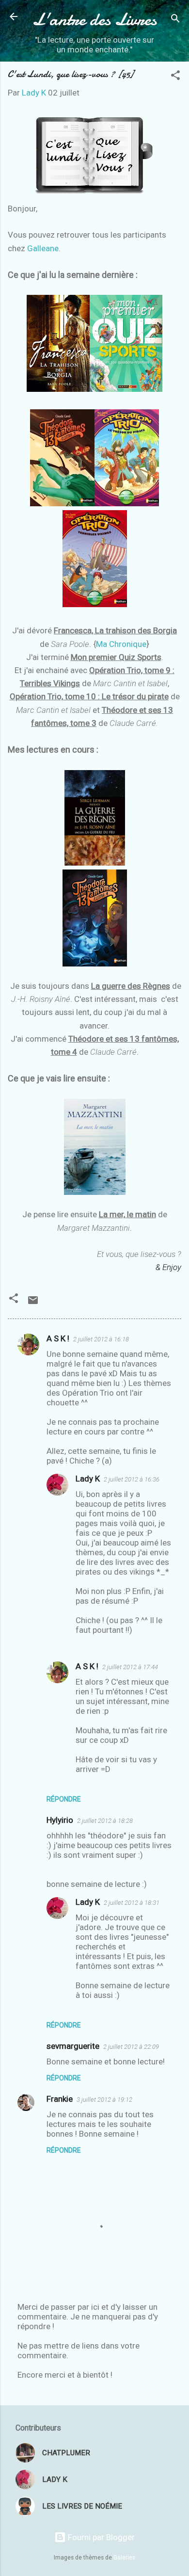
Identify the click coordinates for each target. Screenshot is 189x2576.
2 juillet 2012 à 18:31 (132, 1903)
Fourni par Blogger (100, 2537)
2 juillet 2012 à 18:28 (105, 1821)
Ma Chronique (121, 644)
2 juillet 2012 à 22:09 (131, 2047)
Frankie (60, 2099)
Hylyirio (60, 1820)
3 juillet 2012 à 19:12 (104, 2100)
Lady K (88, 1479)
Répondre (64, 1799)
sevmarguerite (73, 2046)
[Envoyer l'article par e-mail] (33, 1303)
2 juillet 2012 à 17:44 (130, 1667)
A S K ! (58, 1338)
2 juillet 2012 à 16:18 (101, 1339)
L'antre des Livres (94, 19)
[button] (175, 77)
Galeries (124, 2558)
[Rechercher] (175, 20)
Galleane (43, 248)
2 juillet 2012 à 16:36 (132, 1479)
